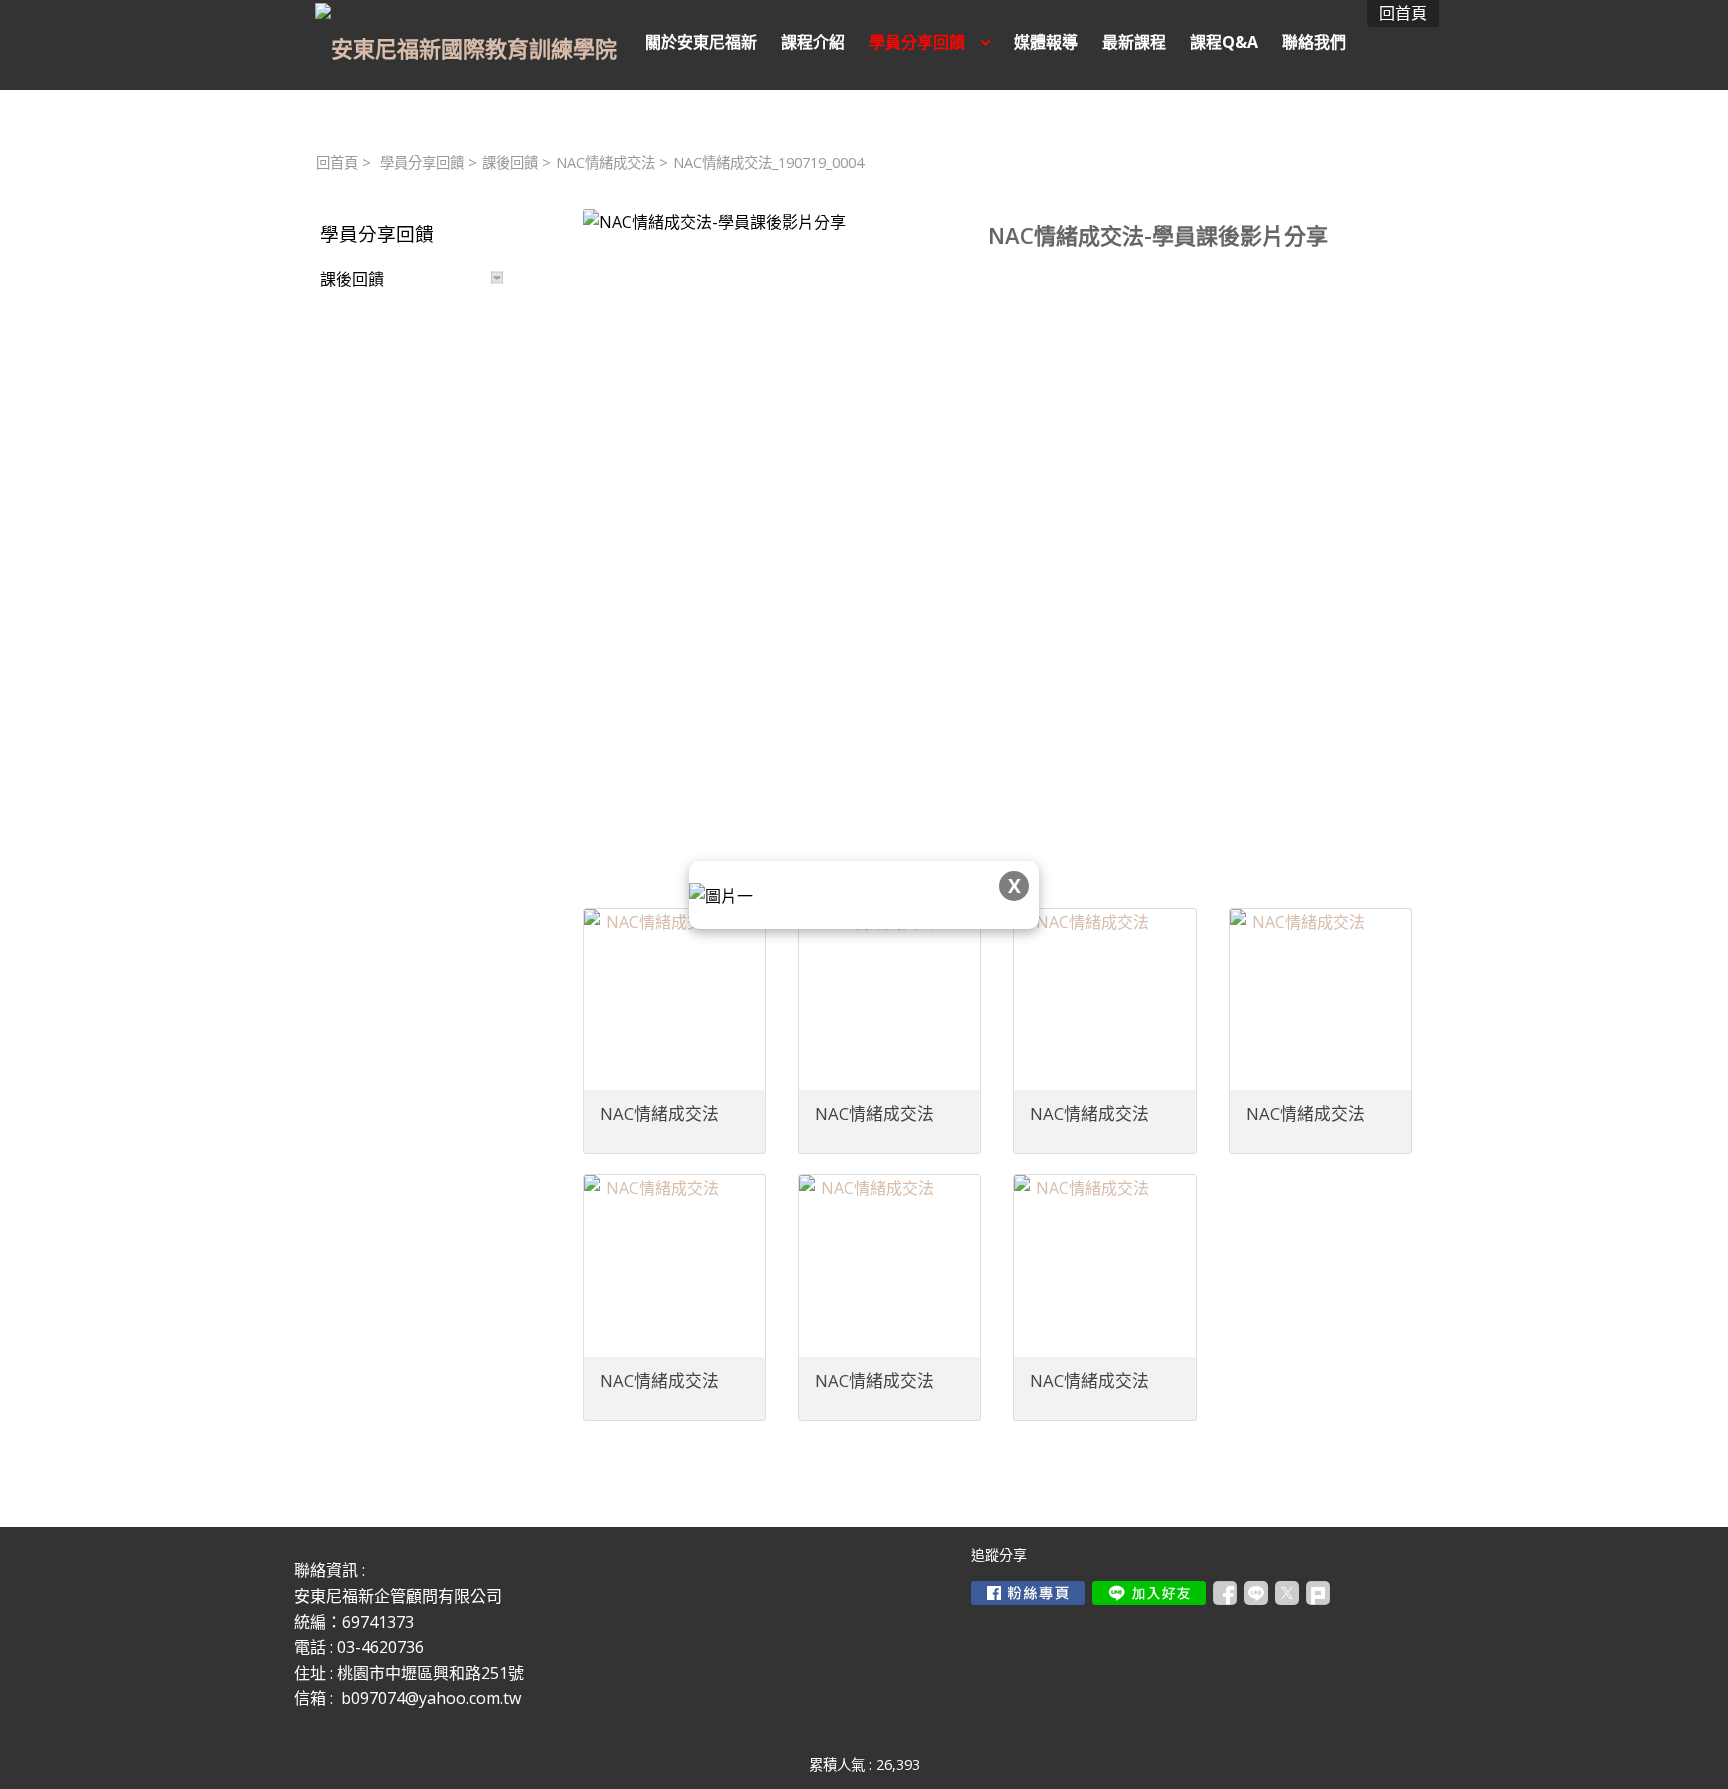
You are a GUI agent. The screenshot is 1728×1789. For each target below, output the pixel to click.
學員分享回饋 (422, 162)
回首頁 (337, 162)
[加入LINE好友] (1149, 1593)
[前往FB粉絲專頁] (1028, 1593)
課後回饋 (510, 162)
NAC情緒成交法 (605, 162)
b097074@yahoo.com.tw (431, 1698)
